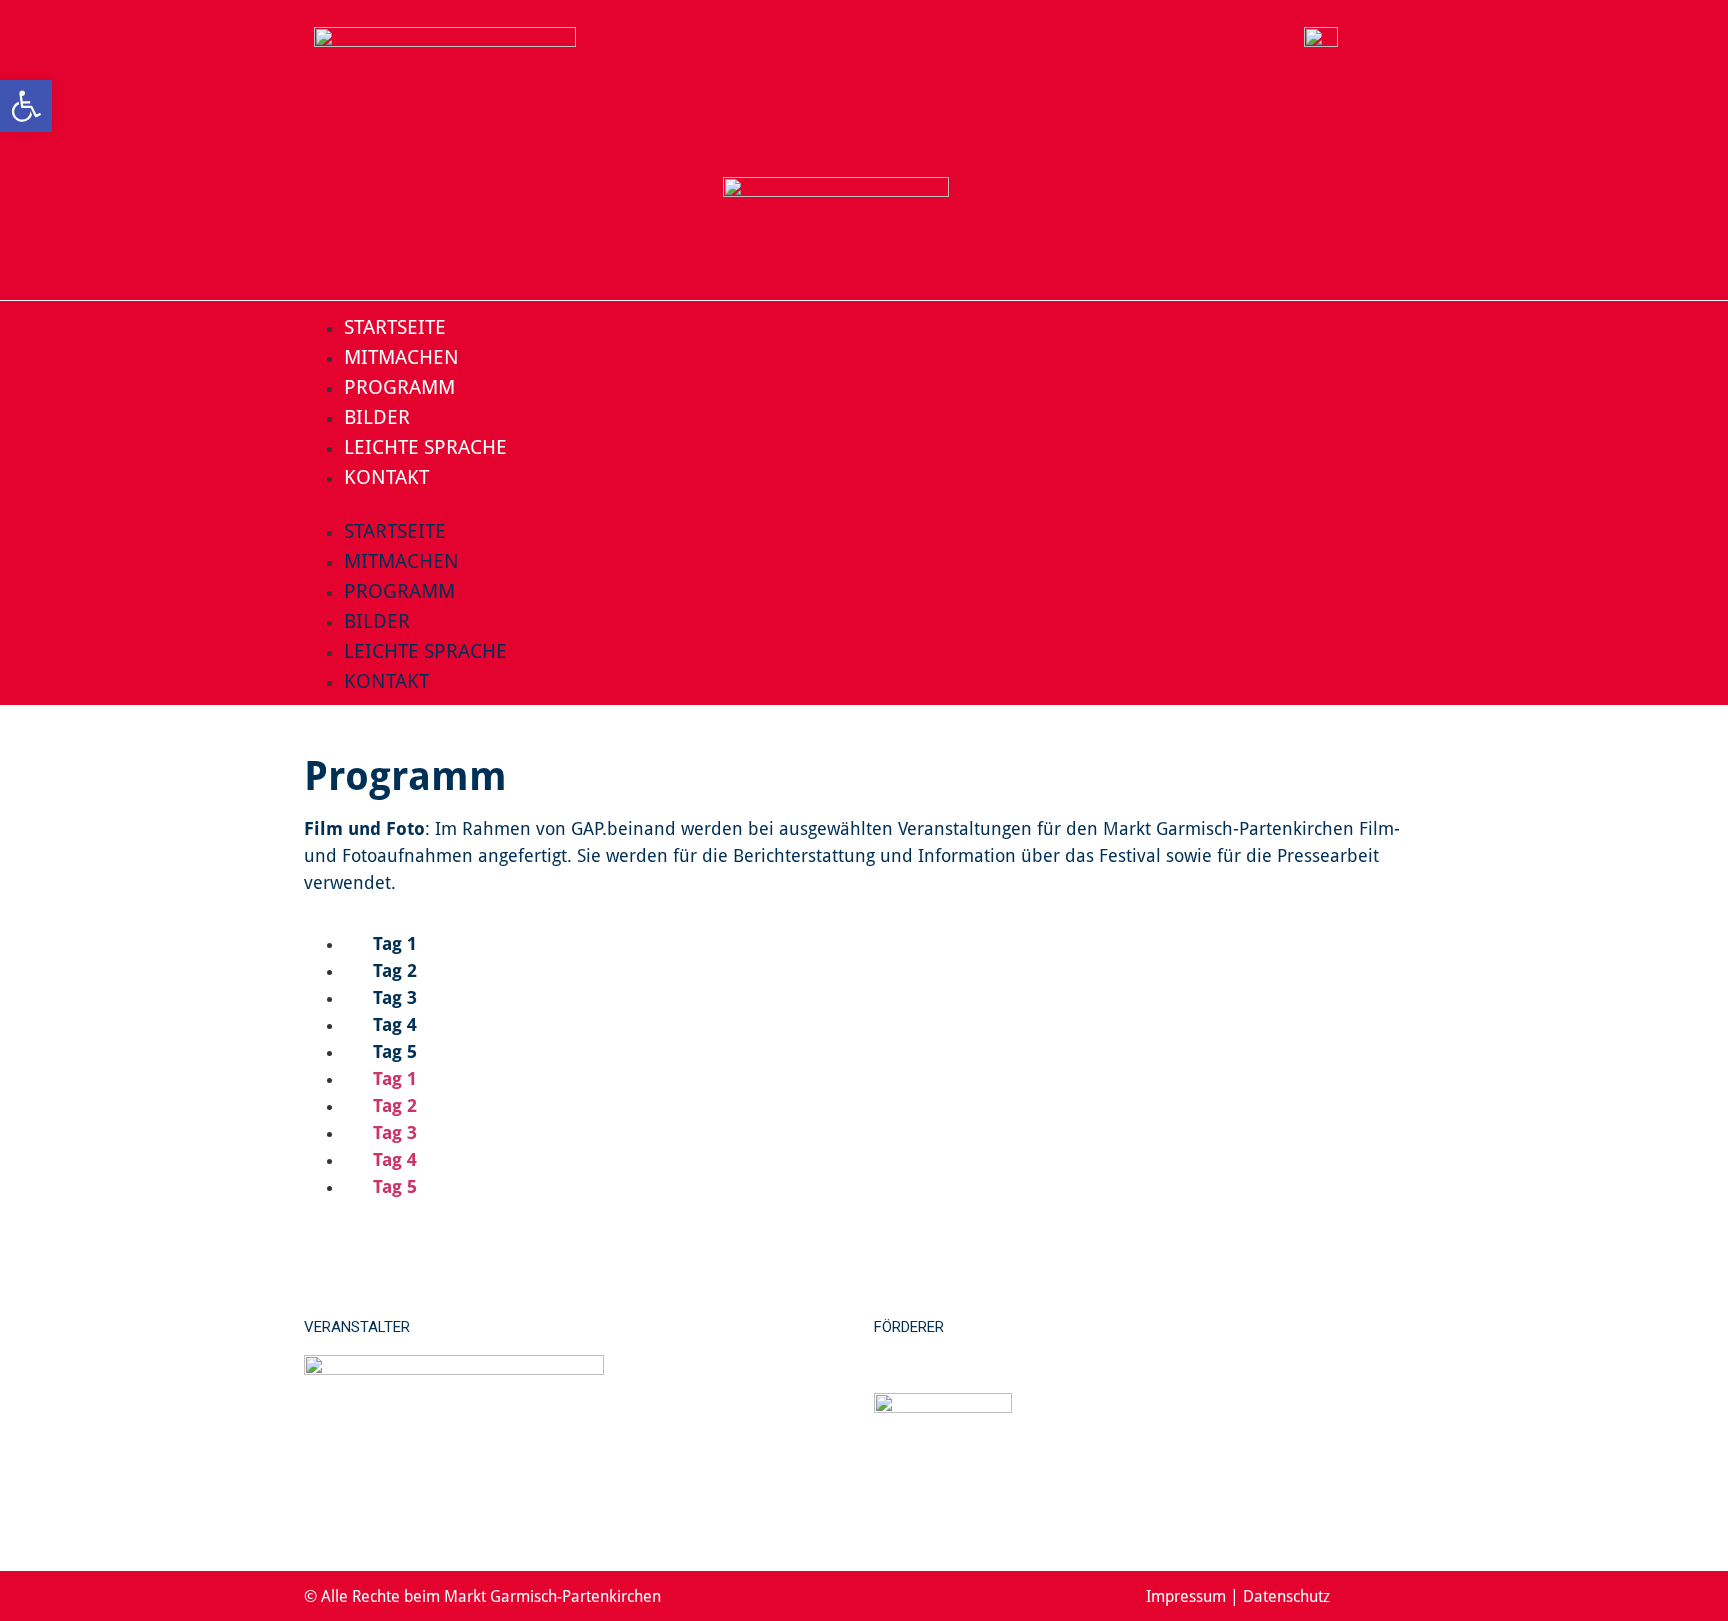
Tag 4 (392, 1024)
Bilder (377, 416)
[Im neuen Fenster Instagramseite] (1414, 1596)
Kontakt (386, 476)
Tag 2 (392, 970)
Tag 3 (392, 997)
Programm (399, 386)
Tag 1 (392, 943)
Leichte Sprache (425, 446)
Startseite (395, 326)
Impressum (1186, 1595)
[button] (864, 503)
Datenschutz (1286, 1595)
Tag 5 (392, 1051)
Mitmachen (401, 356)
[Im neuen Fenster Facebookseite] (1380, 1596)
